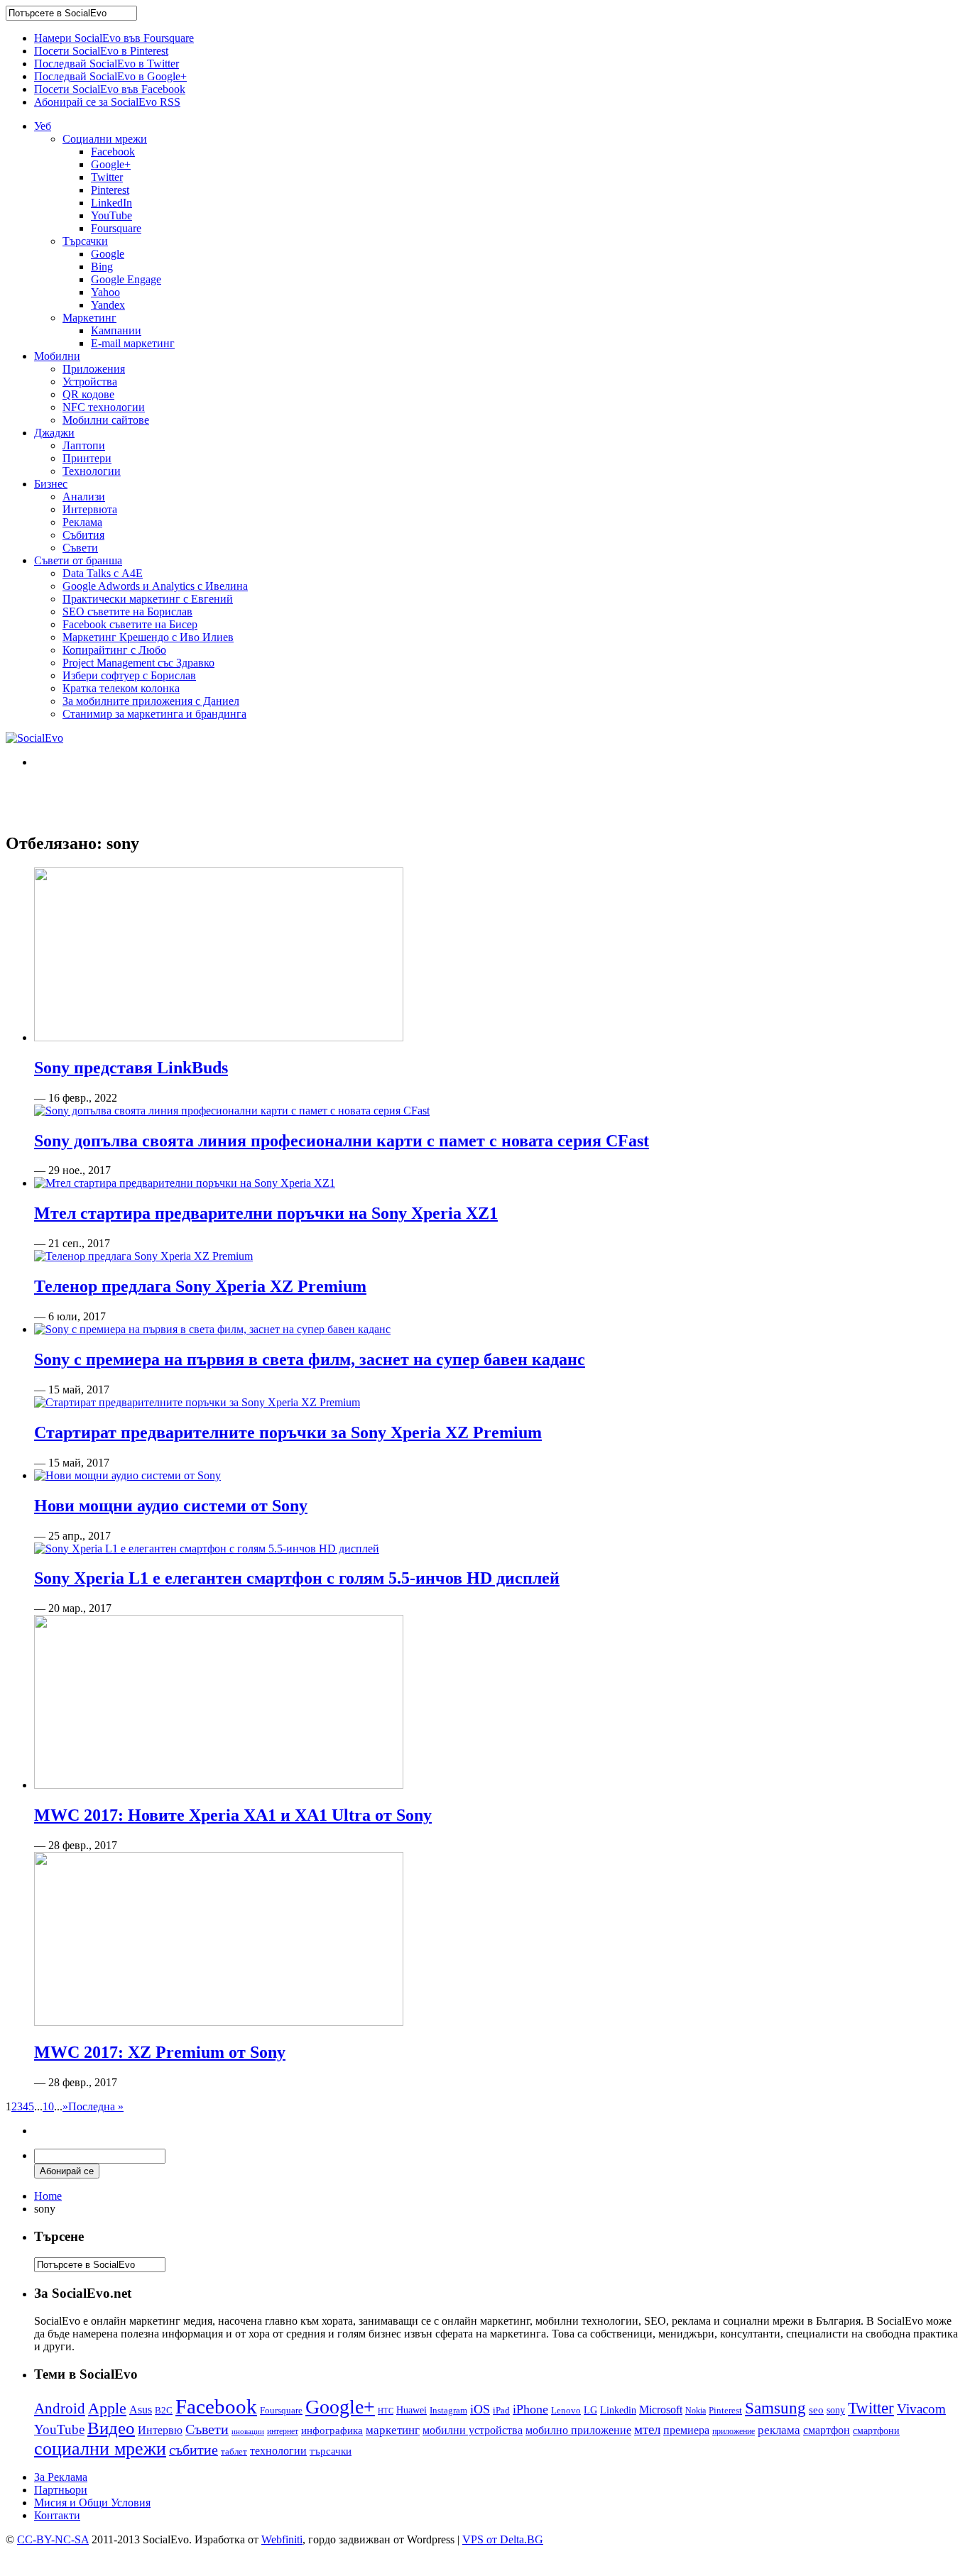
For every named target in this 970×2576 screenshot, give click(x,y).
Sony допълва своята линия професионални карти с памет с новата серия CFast (342, 1141)
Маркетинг (89, 318)
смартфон (827, 2430)
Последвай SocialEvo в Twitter (107, 64)
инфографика (332, 2430)
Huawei (412, 2410)
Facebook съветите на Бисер (130, 624)
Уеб (43, 126)
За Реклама (61, 2477)
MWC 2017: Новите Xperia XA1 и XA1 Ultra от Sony (233, 1815)
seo (816, 2410)
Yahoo (105, 292)
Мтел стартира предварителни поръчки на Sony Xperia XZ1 (266, 1213)
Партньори (61, 2490)
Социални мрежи (105, 139)
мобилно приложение (578, 2430)
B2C (164, 2410)
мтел (647, 2429)
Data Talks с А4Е (103, 573)
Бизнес (51, 484)
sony (836, 2410)
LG (590, 2410)
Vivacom (921, 2409)
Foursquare (116, 228)
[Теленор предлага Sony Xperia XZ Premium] (143, 1256)
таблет (234, 2451)
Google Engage (126, 279)
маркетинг (393, 2430)
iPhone (530, 2409)
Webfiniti (282, 2539)
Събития (83, 535)
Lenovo (566, 2411)
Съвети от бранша (78, 560)
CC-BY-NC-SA (53, 2539)
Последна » (96, 2106)
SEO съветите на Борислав (127, 612)
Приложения (94, 369)
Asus (141, 2410)
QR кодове (88, 394)
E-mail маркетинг (133, 343)
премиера (686, 2430)
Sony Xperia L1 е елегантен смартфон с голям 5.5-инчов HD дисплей (297, 1578)
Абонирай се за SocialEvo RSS (107, 102)
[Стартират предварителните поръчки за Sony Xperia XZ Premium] (197, 1402)
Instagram (448, 2410)
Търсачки (85, 241)
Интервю (160, 2430)
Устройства (90, 382)
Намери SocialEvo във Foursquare (114, 38)
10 (48, 2106)
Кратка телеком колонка (121, 688)
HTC (386, 2411)
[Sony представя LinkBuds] (219, 1037)
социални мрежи (100, 2449)
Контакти (57, 2515)
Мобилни (57, 356)
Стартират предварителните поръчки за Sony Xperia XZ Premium (288, 1432)
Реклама (82, 522)
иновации (248, 2431)
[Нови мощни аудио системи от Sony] (127, 1475)
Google (108, 254)
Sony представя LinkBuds (131, 1068)
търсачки (331, 2451)
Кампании (116, 330)
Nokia (696, 2411)
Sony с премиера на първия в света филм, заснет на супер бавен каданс (310, 1359)
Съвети (80, 548)
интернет (283, 2431)
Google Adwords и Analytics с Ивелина (155, 586)
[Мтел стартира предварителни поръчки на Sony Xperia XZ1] (185, 1183)
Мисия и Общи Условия (92, 2503)
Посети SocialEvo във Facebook (110, 89)
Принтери (87, 458)
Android (60, 2408)
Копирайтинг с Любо (114, 650)
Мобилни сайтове (106, 420)
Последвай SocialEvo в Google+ (110, 76)
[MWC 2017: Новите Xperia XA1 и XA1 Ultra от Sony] (219, 1785)
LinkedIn (111, 203)
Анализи (84, 497)
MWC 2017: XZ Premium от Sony (160, 2052)
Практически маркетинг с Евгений (148, 599)
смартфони (876, 2431)
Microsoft (661, 2410)
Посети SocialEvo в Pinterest (101, 51)
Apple (107, 2408)
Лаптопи (84, 445)
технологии (278, 2451)
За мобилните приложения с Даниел (151, 701)
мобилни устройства (473, 2430)
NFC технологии (104, 407)
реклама (779, 2430)
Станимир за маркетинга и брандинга (154, 714)
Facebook (113, 152)
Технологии (92, 471)
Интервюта (90, 509)
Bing (102, 267)
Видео (111, 2428)
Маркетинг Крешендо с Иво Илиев (148, 637)
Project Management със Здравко (138, 663)
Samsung (775, 2408)
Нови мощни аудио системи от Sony (171, 1506)
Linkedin (618, 2410)
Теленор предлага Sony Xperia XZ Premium (200, 1286)
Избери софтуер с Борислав (129, 675)
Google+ (111, 164)
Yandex (108, 305)
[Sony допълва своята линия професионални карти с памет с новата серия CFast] (232, 1111)
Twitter (107, 177)
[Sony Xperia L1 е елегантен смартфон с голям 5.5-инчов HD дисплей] (207, 1549)
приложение (734, 2432)
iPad (501, 2410)
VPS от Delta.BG (503, 2539)
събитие (194, 2450)
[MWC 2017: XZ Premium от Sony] (219, 2022)
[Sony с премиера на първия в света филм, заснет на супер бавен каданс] (212, 1329)
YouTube (111, 215)
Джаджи (54, 433)
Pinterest (110, 190)
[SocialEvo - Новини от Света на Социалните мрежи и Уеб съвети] (34, 738)
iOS (480, 2409)
